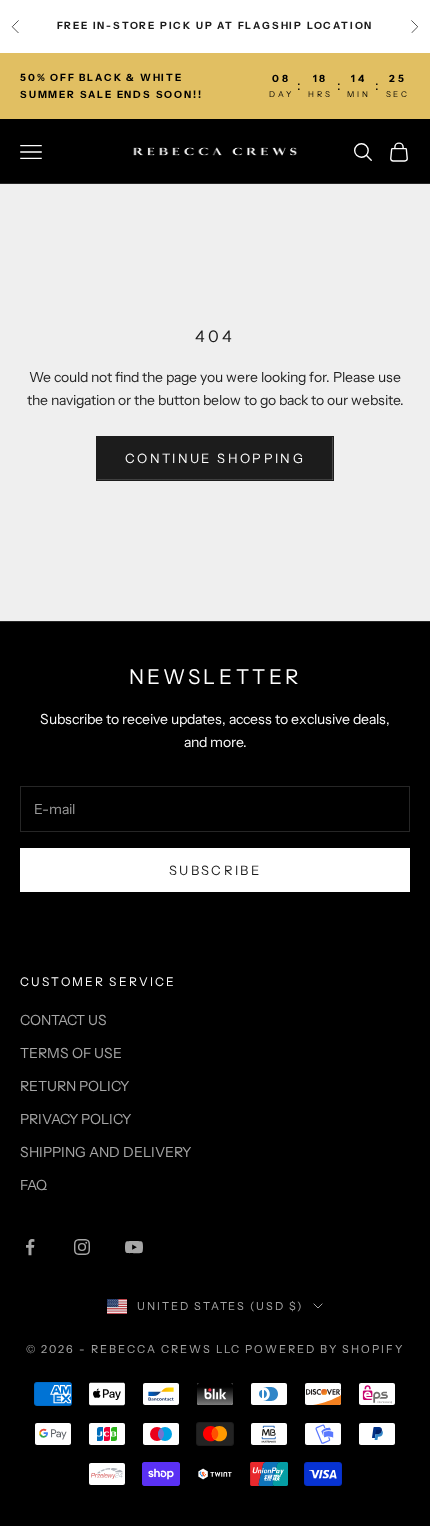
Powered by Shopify (324, 1349)
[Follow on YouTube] (134, 1247)
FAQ (33, 1185)
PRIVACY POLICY (75, 1119)
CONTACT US (63, 1020)
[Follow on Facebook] (30, 1247)
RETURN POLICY (74, 1086)
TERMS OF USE (71, 1053)
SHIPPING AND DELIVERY (105, 1152)
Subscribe (215, 870)
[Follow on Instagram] (82, 1247)
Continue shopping (215, 458)
